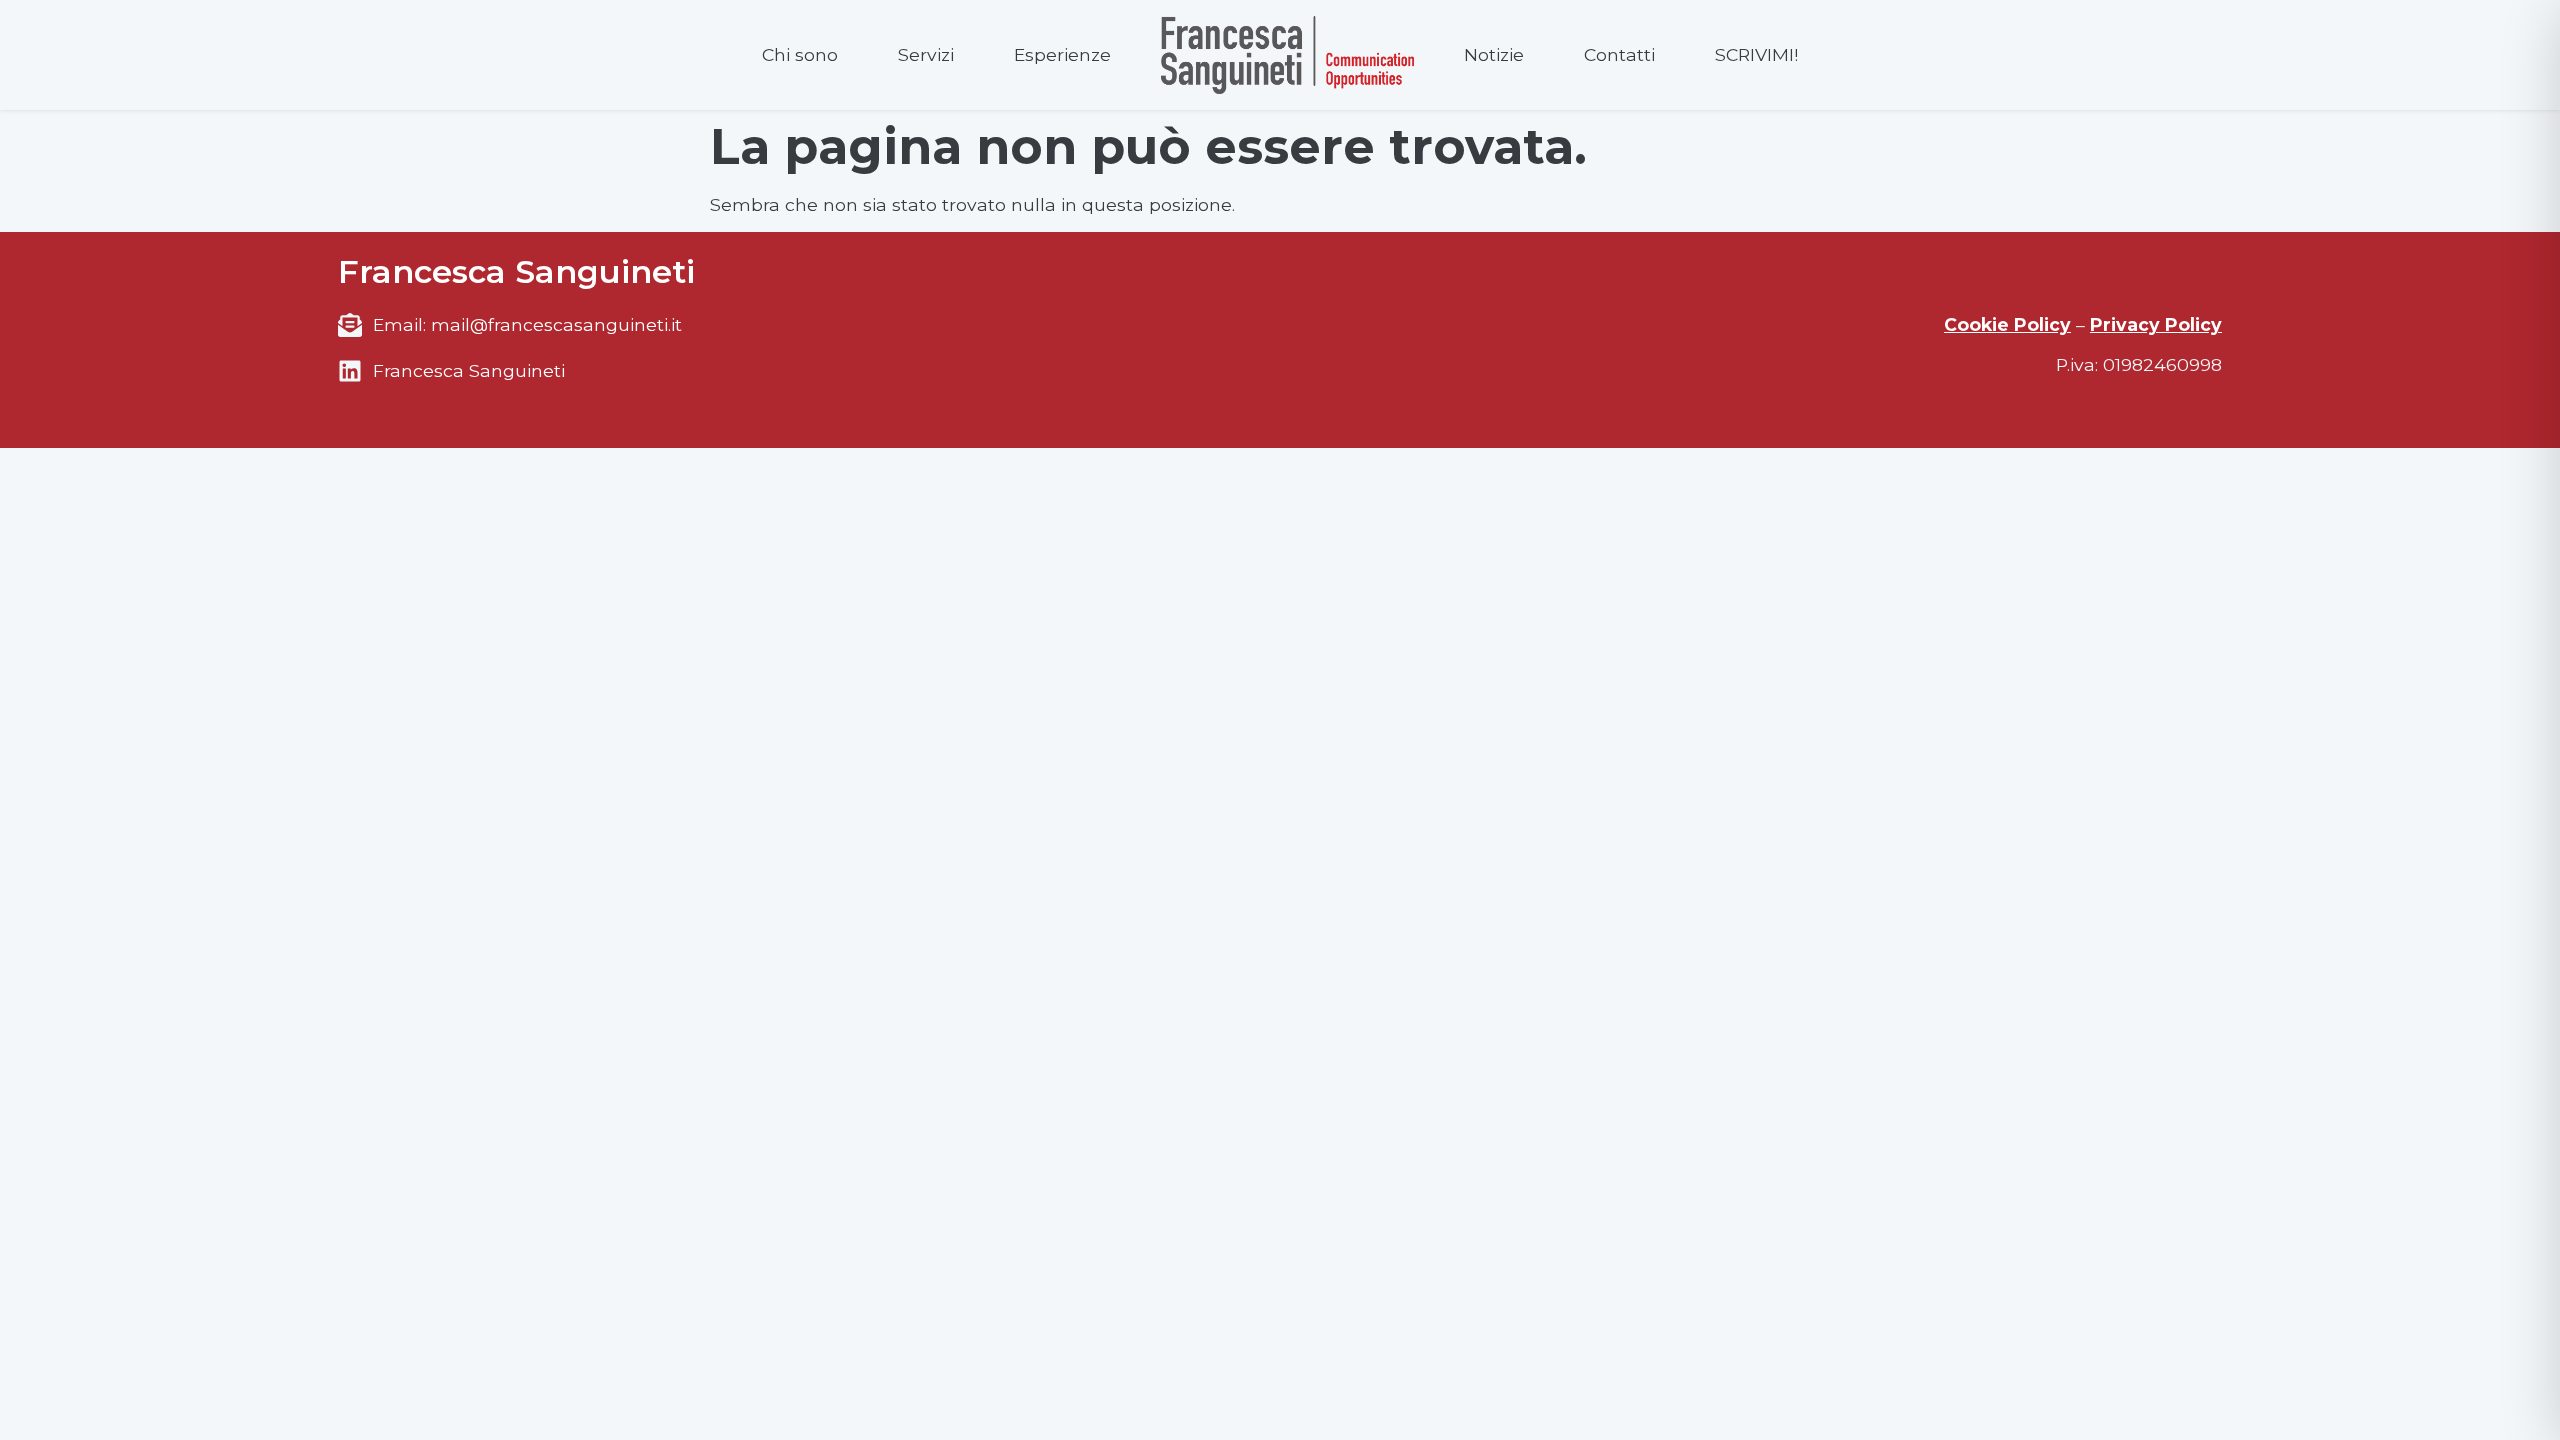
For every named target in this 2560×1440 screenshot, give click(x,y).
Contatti (1619, 54)
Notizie (1494, 54)
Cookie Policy (2007, 324)
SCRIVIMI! (1756, 54)
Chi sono (800, 54)
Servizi (926, 54)
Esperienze (1062, 54)
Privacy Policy (2156, 324)
